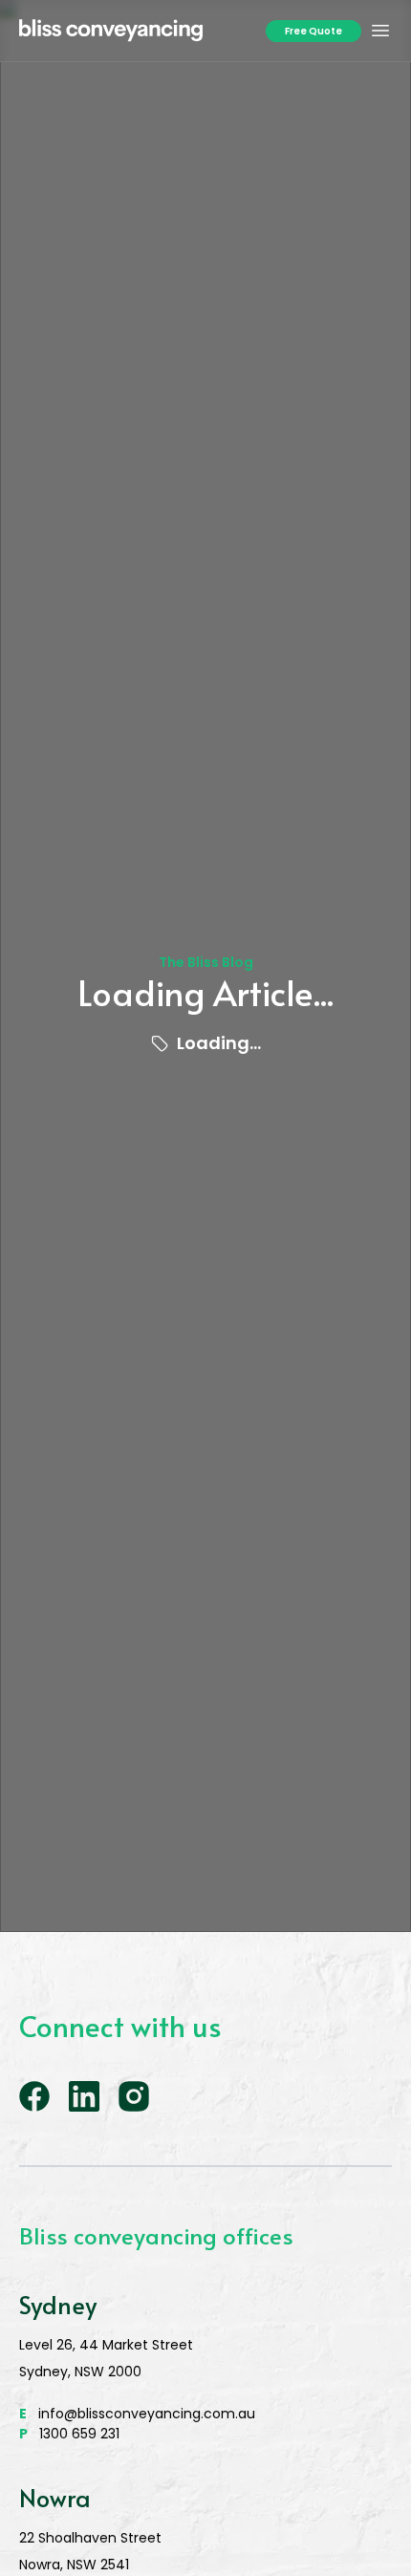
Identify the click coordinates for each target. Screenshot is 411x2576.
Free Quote (314, 31)
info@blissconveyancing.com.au (137, 2414)
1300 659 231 (69, 2434)
